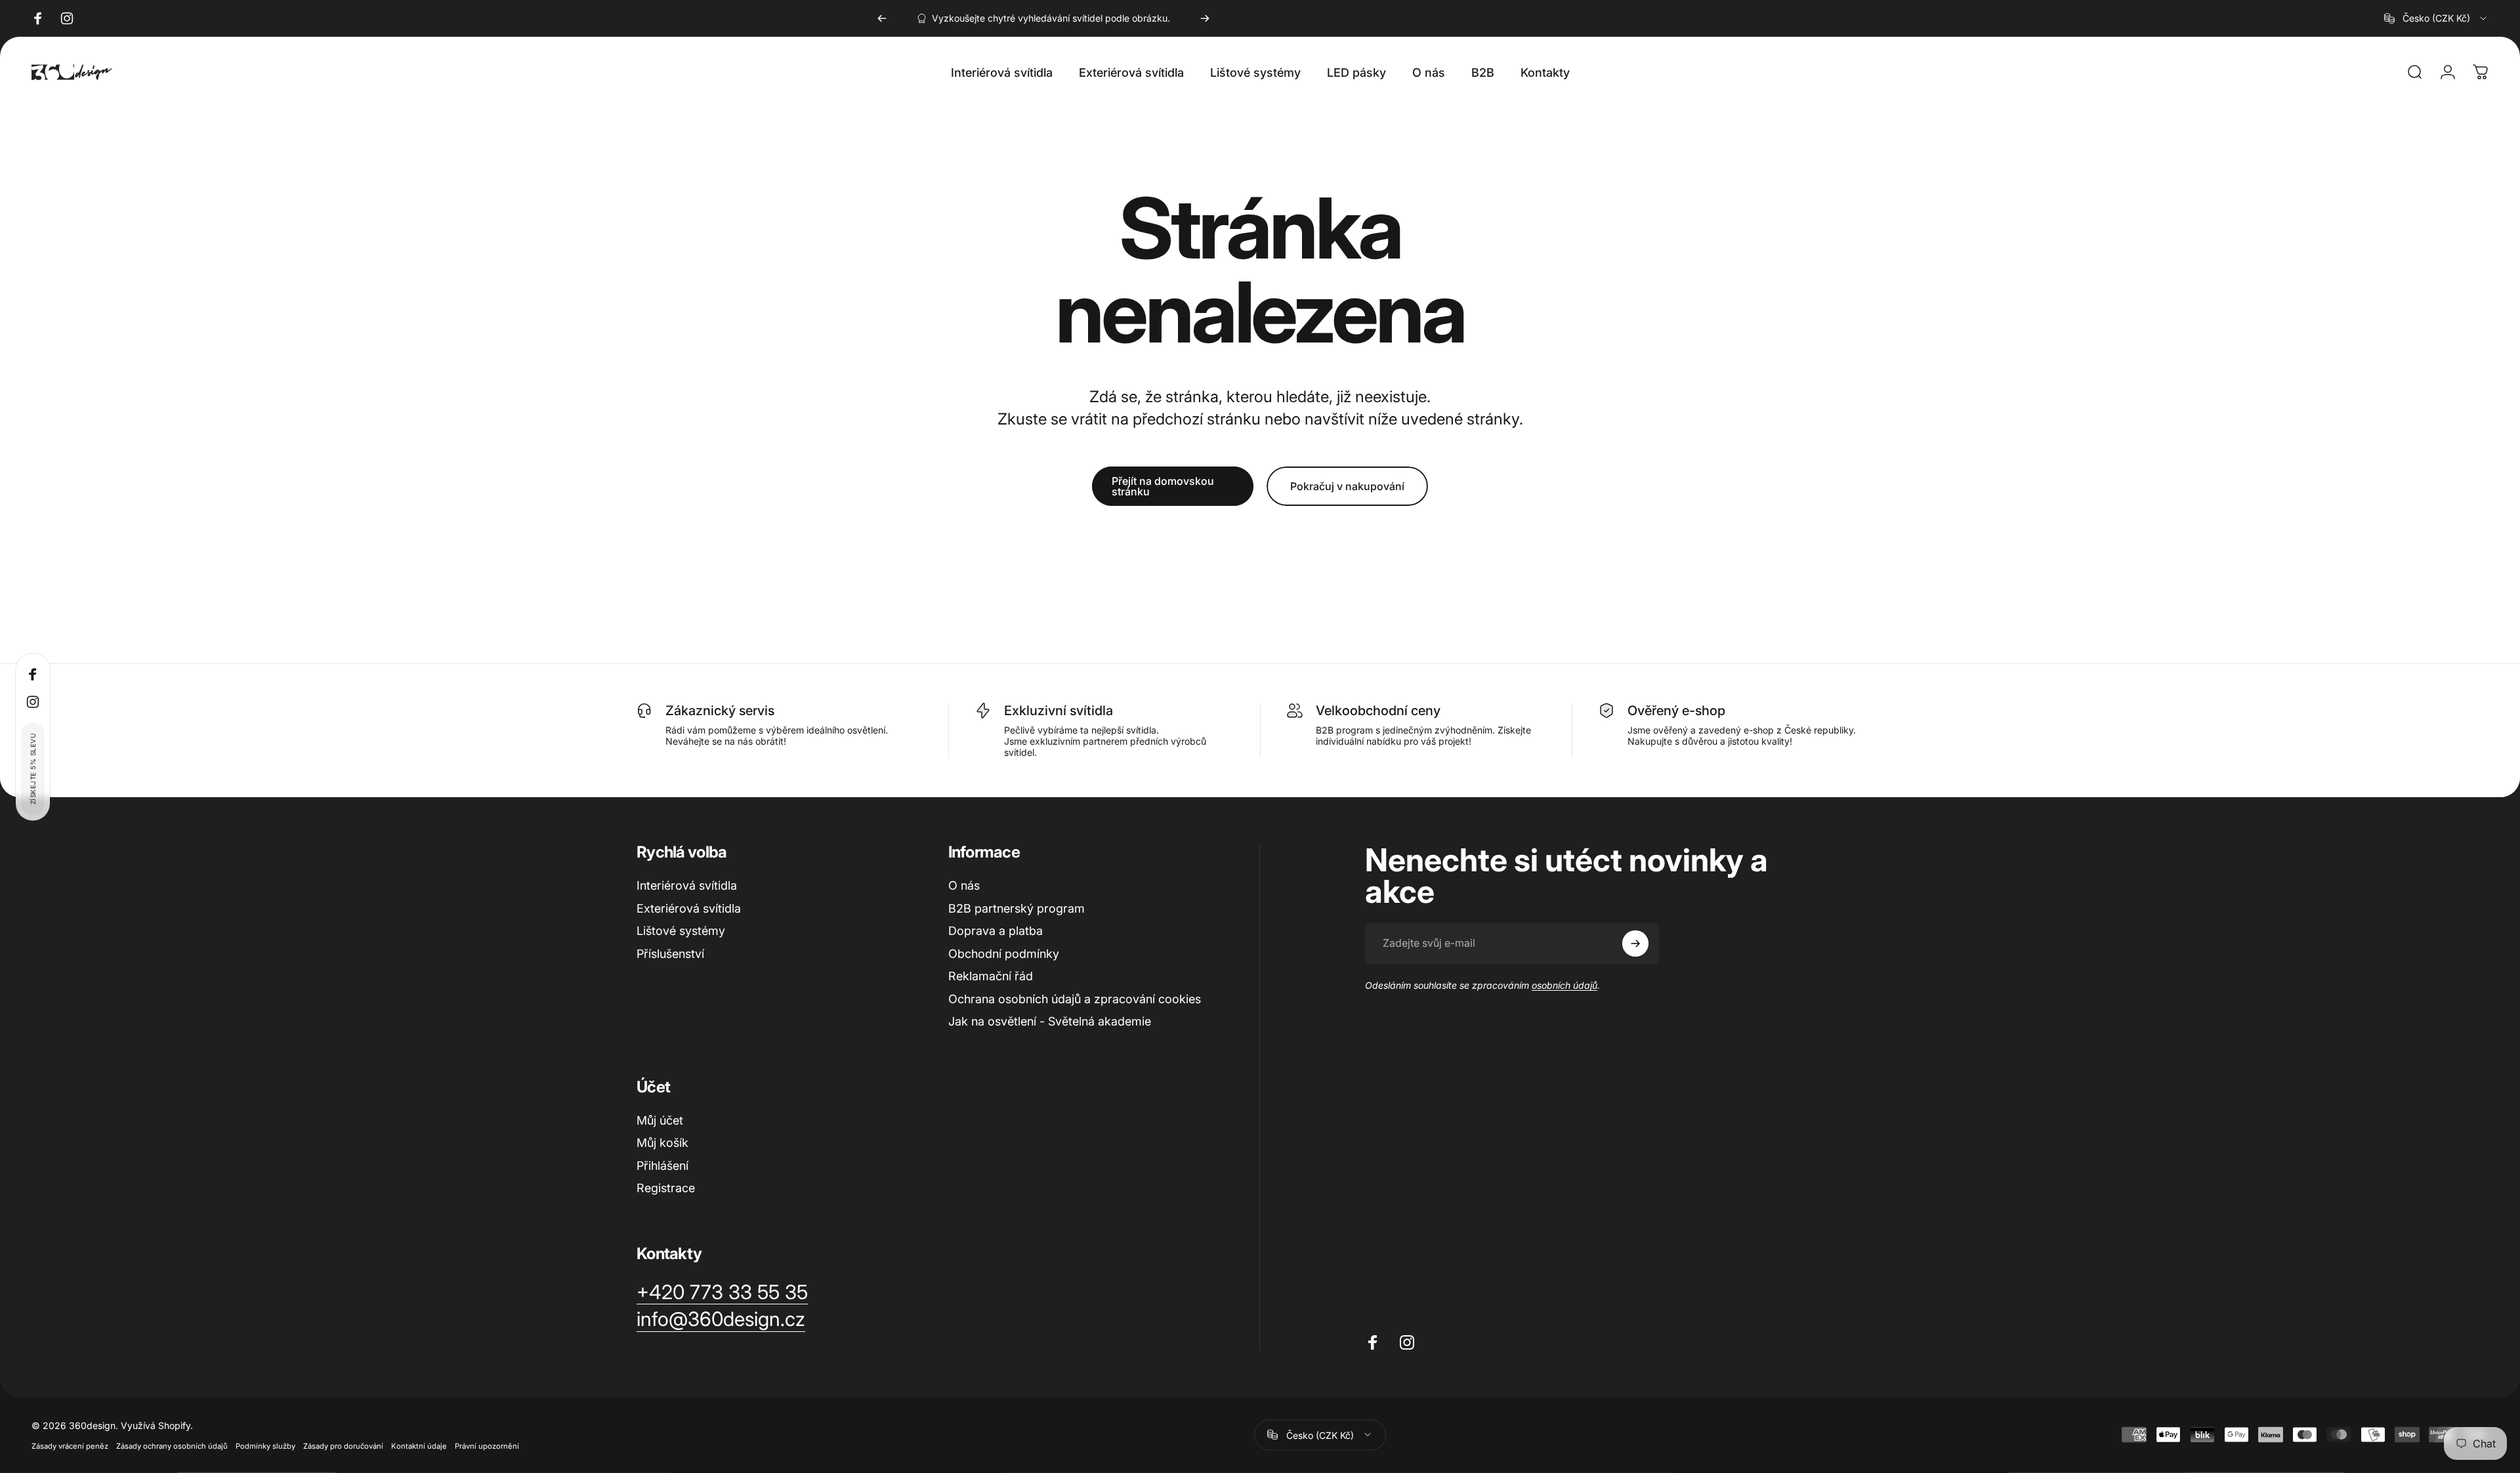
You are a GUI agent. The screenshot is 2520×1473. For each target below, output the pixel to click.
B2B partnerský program (1017, 908)
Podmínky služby (265, 1445)
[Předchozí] (882, 18)
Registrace (666, 1188)
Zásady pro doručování (343, 1445)
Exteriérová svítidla (689, 908)
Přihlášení (662, 1166)
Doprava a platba (996, 931)
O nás (964, 885)
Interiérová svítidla (687, 885)
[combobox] (2436, 18)
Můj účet (660, 1120)
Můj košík (662, 1143)
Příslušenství (670, 954)
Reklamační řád (991, 976)
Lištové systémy (681, 931)
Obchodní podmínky (1004, 954)
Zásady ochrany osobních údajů (172, 1445)
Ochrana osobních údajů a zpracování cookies (1075, 999)
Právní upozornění (487, 1445)
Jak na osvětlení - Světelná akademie (1050, 1021)
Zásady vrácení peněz (70, 1445)
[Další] (1205, 18)
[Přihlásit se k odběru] (1635, 944)
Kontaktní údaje (419, 1445)
